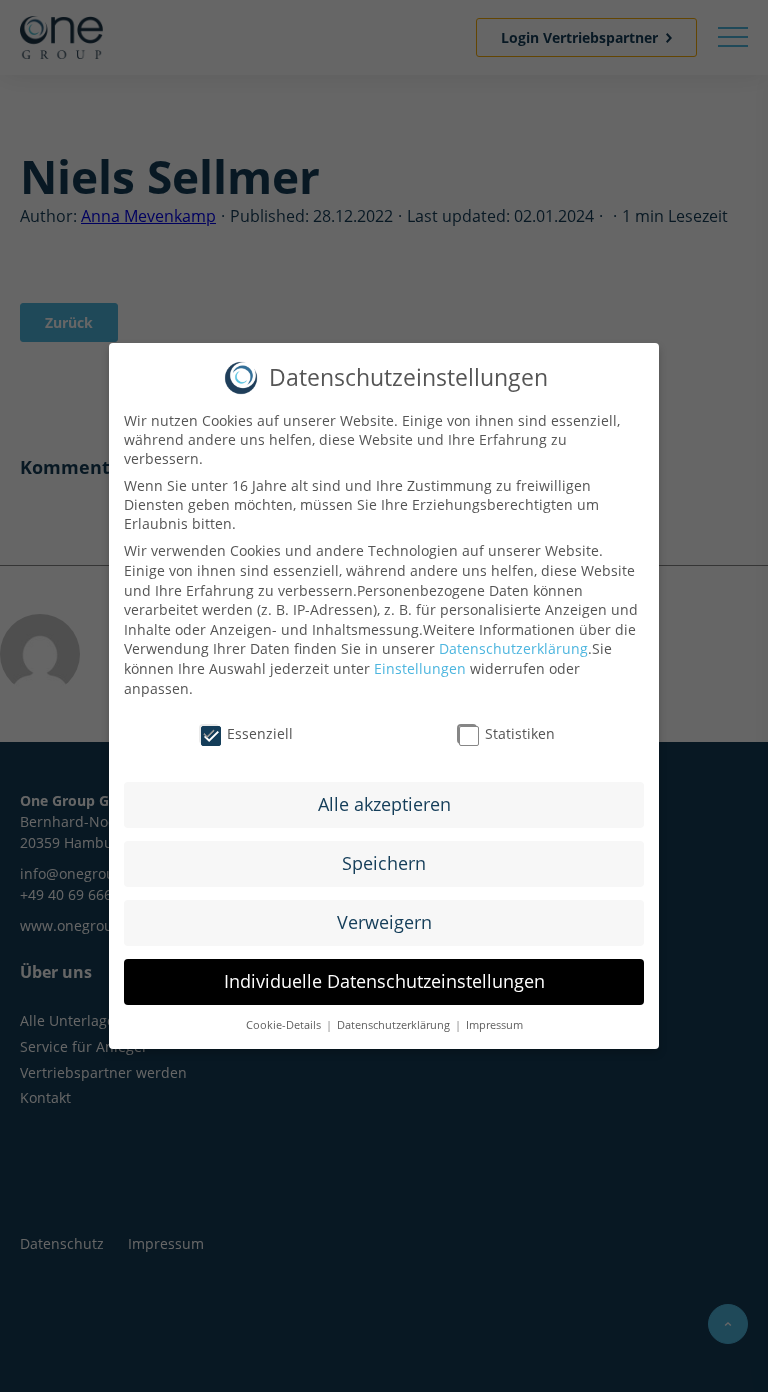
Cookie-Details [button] (285, 1025)
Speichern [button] (384, 863)
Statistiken (520, 733)
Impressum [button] (493, 1025)
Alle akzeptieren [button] (384, 804)
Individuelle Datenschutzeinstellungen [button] (384, 981)
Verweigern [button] (384, 922)
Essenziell (260, 733)
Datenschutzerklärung (513, 648)
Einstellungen (420, 668)
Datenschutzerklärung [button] (393, 1025)
